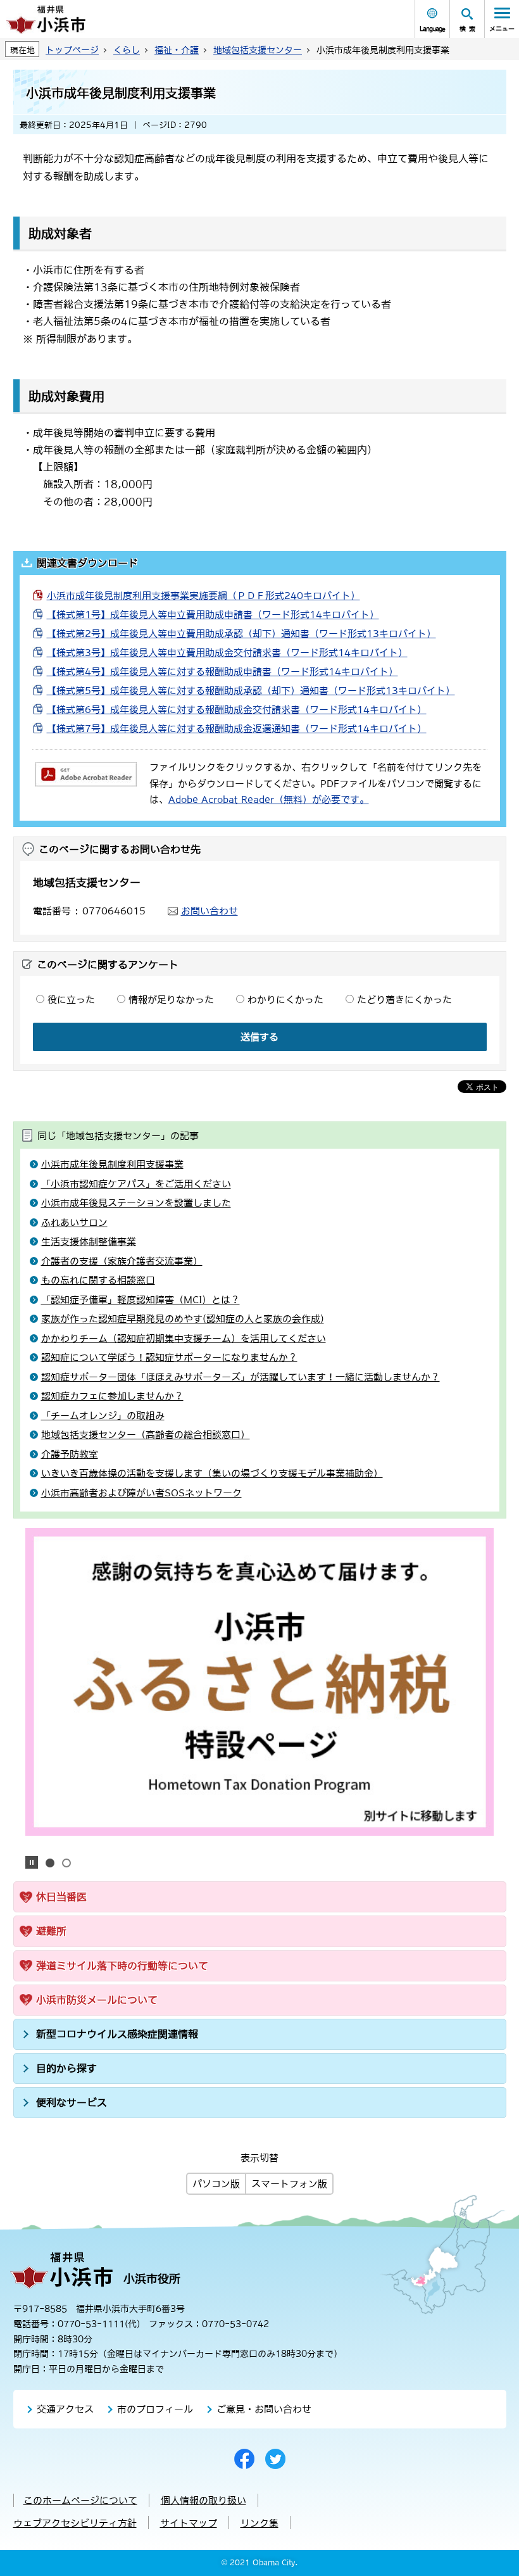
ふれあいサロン (74, 1222)
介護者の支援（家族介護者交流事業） (122, 1261)
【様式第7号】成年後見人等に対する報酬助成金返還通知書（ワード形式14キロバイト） (237, 729)
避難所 (51, 1931)
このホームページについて (80, 2500)
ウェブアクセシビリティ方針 (75, 2523)
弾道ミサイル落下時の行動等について (122, 1966)
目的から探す (66, 2068)
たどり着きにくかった (404, 1000)
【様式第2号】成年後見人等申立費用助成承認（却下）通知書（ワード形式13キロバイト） (241, 634)
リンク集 (259, 2523)
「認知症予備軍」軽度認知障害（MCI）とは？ (141, 1300)
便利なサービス (72, 2102)
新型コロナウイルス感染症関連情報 (117, 2034)
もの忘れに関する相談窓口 (98, 1280)
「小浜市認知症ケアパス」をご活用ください (136, 1184)
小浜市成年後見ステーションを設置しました (136, 1203)
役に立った (71, 1000)
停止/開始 (32, 1862)
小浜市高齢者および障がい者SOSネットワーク (141, 1493)
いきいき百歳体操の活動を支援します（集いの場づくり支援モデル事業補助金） (212, 1473)
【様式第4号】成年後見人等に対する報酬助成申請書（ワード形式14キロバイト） (222, 672)
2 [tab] (66, 1863)
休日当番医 (61, 1897)
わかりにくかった (285, 1000)
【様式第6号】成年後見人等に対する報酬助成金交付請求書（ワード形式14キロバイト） (237, 710)
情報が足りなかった (171, 1000)
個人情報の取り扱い (203, 2500)
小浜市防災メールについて (97, 2000)
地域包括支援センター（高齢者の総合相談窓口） (146, 1435)
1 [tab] (50, 1863)
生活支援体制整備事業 (89, 1241)
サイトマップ (189, 2523)
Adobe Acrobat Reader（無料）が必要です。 (269, 799)
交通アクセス (65, 2409)
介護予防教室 (70, 1454)
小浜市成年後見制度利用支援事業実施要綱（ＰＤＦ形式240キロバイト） (203, 596)
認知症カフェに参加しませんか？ (112, 1396)
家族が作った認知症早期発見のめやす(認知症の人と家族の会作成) (183, 1319)
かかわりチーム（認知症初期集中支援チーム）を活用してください (184, 1338)
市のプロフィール (155, 2409)
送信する (259, 1037)
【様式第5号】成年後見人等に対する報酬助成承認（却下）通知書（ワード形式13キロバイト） (251, 691)
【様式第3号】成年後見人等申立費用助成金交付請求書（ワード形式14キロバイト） (227, 653)
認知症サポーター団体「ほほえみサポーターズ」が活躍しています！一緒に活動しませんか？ (241, 1377)
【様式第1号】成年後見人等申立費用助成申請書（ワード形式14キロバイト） (213, 615)
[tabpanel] (260, 1682)
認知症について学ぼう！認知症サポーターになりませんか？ (169, 1357)
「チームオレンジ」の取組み (103, 1416)
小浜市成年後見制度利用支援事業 (112, 1164)
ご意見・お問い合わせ (264, 2409)
